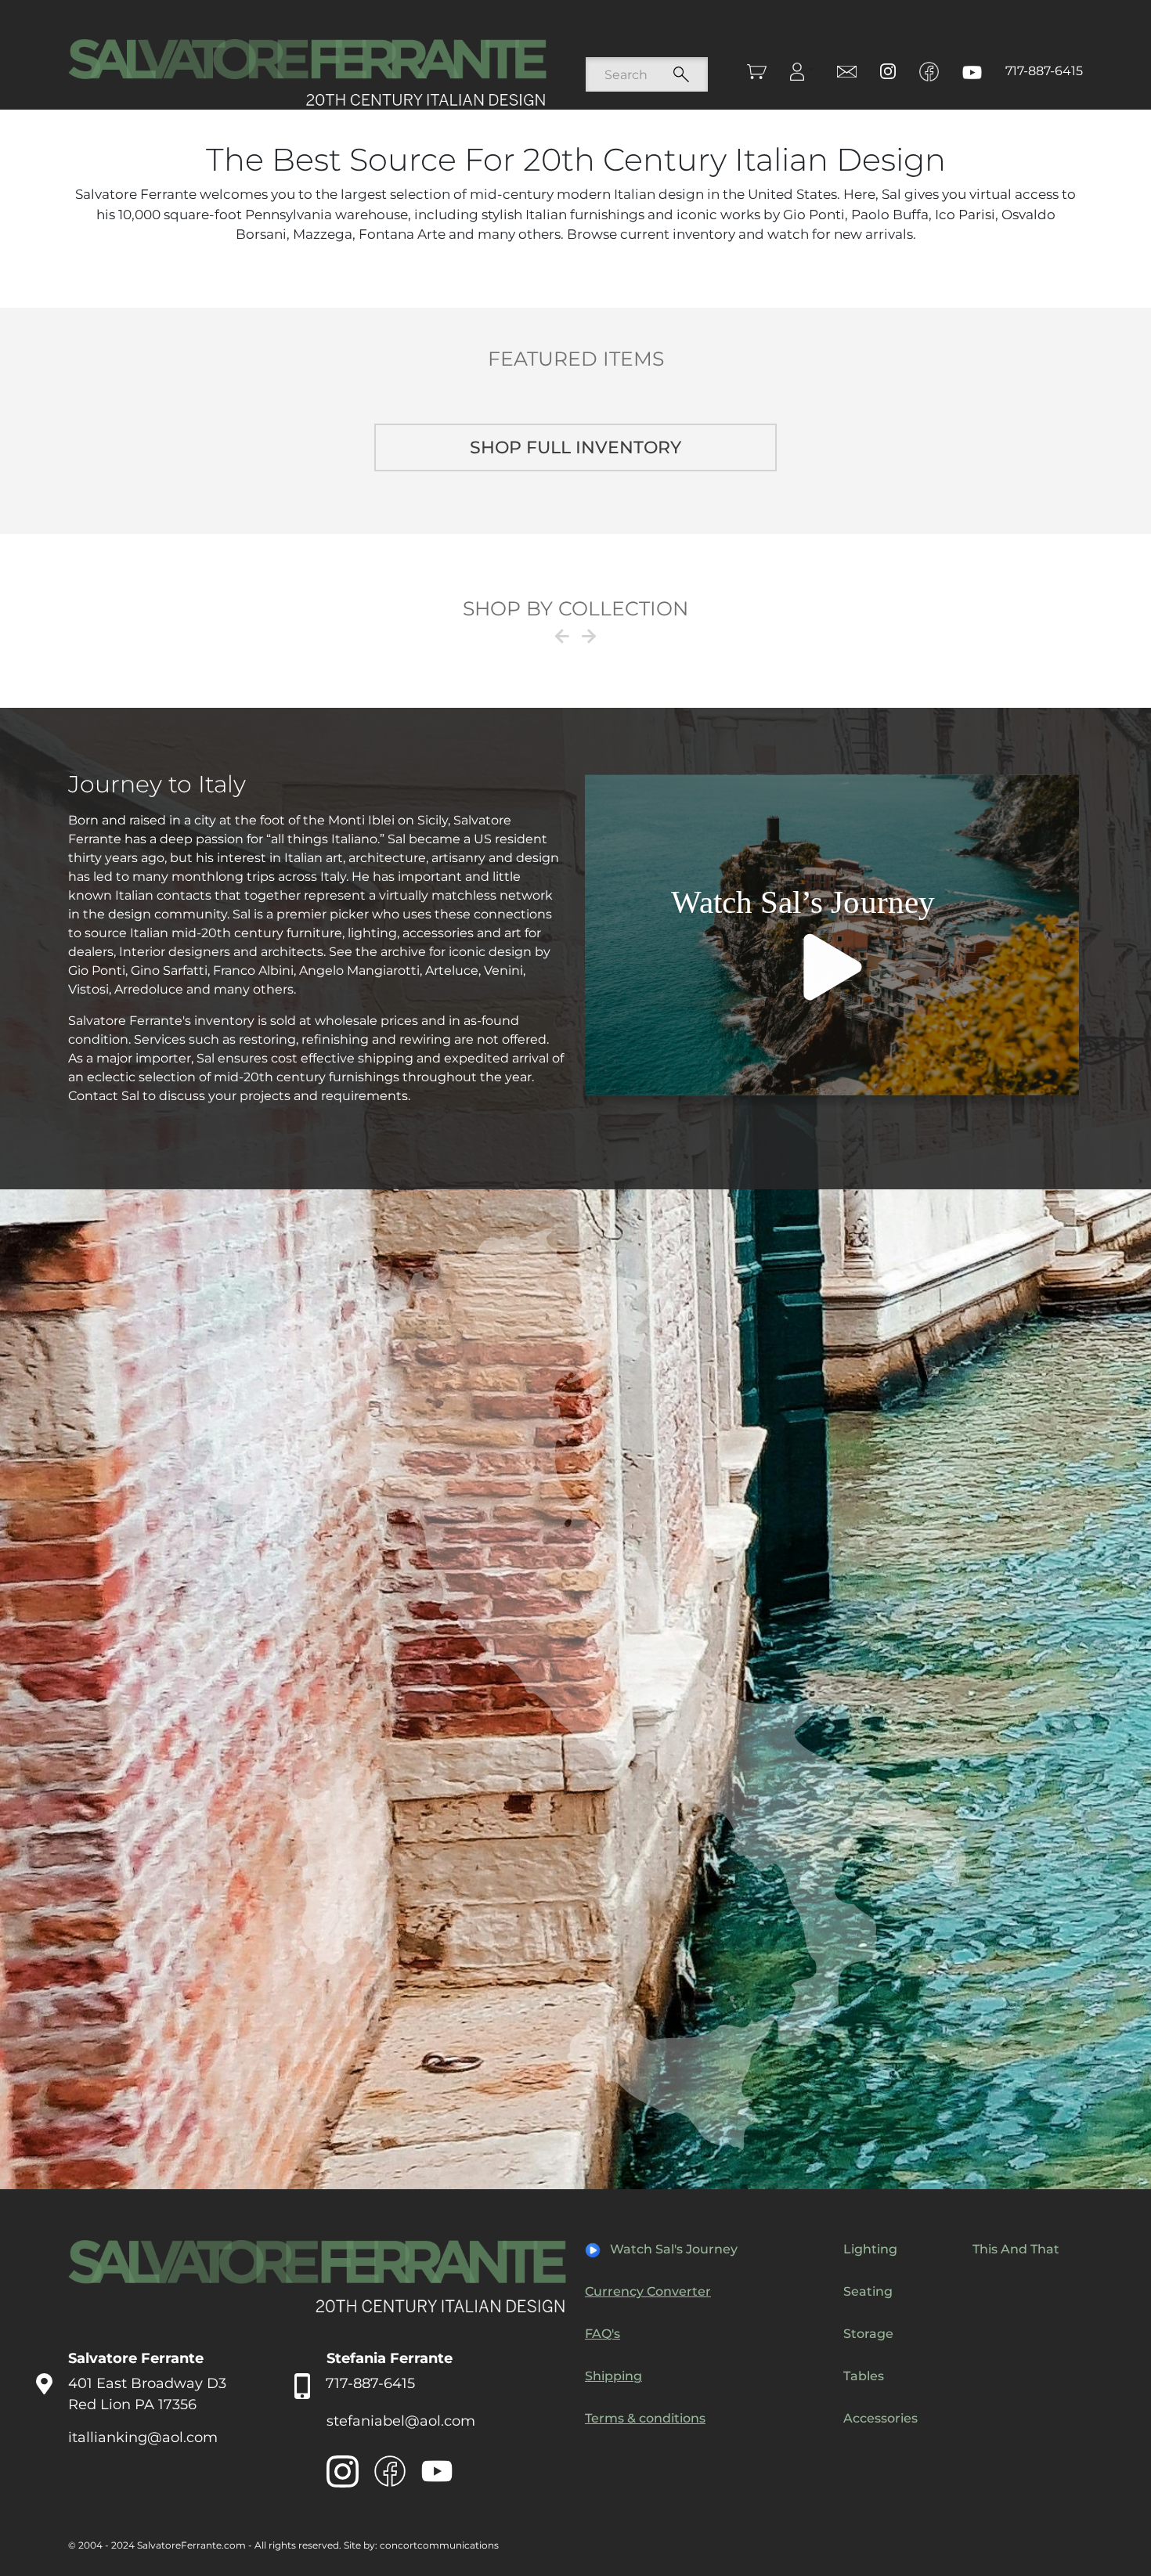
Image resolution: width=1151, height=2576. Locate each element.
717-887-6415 (1044, 71)
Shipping (613, 2376)
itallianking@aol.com (143, 2437)
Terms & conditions (645, 2418)
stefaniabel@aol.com (401, 2421)
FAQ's (603, 2334)
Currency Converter (648, 2291)
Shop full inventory (575, 447)
